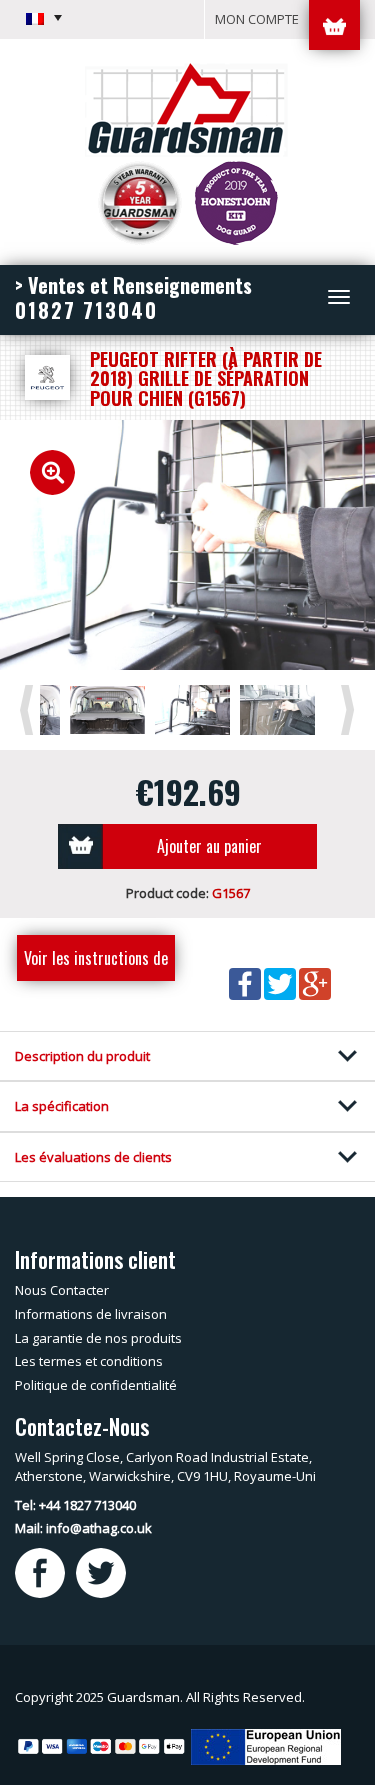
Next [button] (351, 709)
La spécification (62, 1106)
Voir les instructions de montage (96, 963)
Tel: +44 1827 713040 (75, 1505)
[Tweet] (281, 982)
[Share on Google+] (315, 982)
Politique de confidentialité (96, 1385)
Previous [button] (30, 709)
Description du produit (82, 1056)
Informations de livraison (91, 1314)
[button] (44, 18)
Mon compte (257, 19)
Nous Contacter (62, 1290)
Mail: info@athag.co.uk (83, 1528)
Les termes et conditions (89, 1361)
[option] (187, 545)
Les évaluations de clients (93, 1157)
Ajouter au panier (209, 846)
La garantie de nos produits (98, 1338)
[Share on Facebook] (246, 982)
